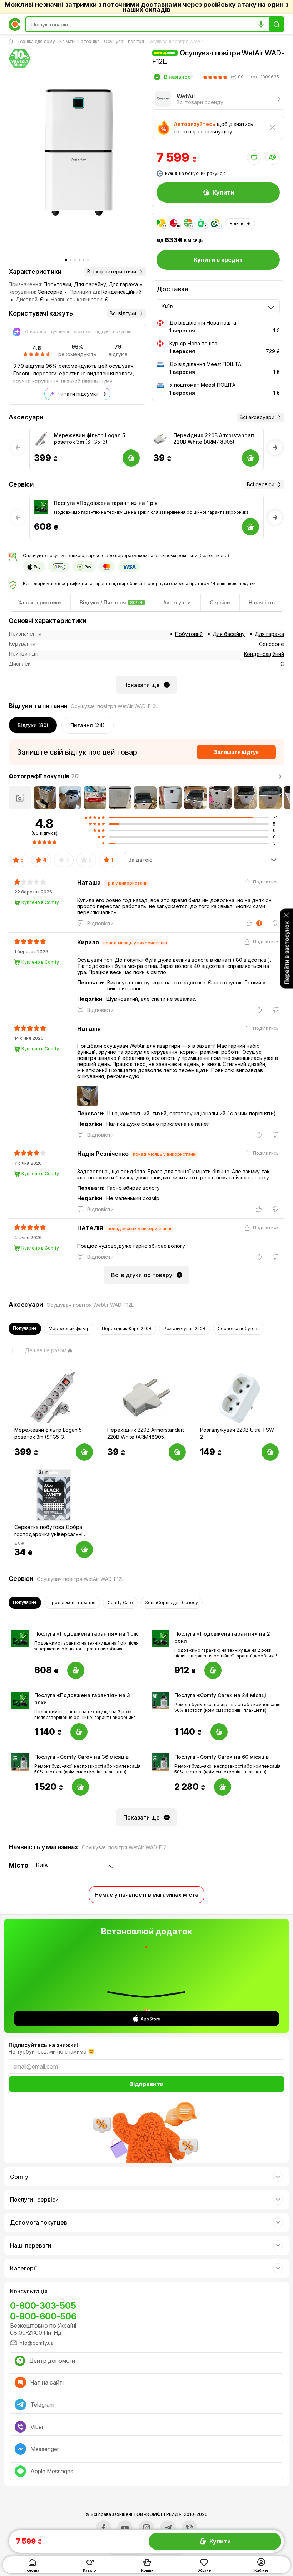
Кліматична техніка (80, 41)
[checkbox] (38, 1350)
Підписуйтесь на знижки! (43, 2045)
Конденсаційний (264, 654)
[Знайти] (277, 24)
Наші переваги (31, 2245)
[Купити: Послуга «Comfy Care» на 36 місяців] (80, 1787)
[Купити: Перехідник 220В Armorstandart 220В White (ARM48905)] (177, 1452)
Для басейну (229, 634)
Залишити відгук (236, 752)
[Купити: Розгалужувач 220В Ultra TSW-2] (270, 1452)
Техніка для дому (36, 41)
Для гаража (269, 634)
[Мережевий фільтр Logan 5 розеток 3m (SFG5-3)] (41, 439)
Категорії (23, 2268)
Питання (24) (88, 725)
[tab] (40, 603)
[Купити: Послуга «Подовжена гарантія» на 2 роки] (213, 1670)
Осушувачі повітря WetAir (176, 41)
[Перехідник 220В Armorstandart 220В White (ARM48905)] (160, 439)
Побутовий (189, 634)
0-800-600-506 (43, 2316)
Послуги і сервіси (34, 2200)
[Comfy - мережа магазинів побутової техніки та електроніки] (15, 24)
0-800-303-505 (43, 2306)
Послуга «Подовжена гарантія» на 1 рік (106, 503)
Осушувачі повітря (124, 41)
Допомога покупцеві (39, 2222)
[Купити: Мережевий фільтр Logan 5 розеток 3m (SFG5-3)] (84, 1452)
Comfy (19, 2177)
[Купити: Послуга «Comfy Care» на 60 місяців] (223, 1787)
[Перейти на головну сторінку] (12, 42)
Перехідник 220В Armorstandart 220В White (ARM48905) (214, 439)
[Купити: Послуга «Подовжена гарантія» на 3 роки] (79, 1732)
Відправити (146, 2084)
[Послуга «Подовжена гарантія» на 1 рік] (41, 507)
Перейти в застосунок (287, 953)
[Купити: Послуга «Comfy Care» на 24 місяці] (219, 1732)
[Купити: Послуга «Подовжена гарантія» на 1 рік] (76, 1670)
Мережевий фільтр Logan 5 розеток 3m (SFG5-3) (90, 439)
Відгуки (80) (33, 725)
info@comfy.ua (36, 2343)
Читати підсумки (78, 394)
